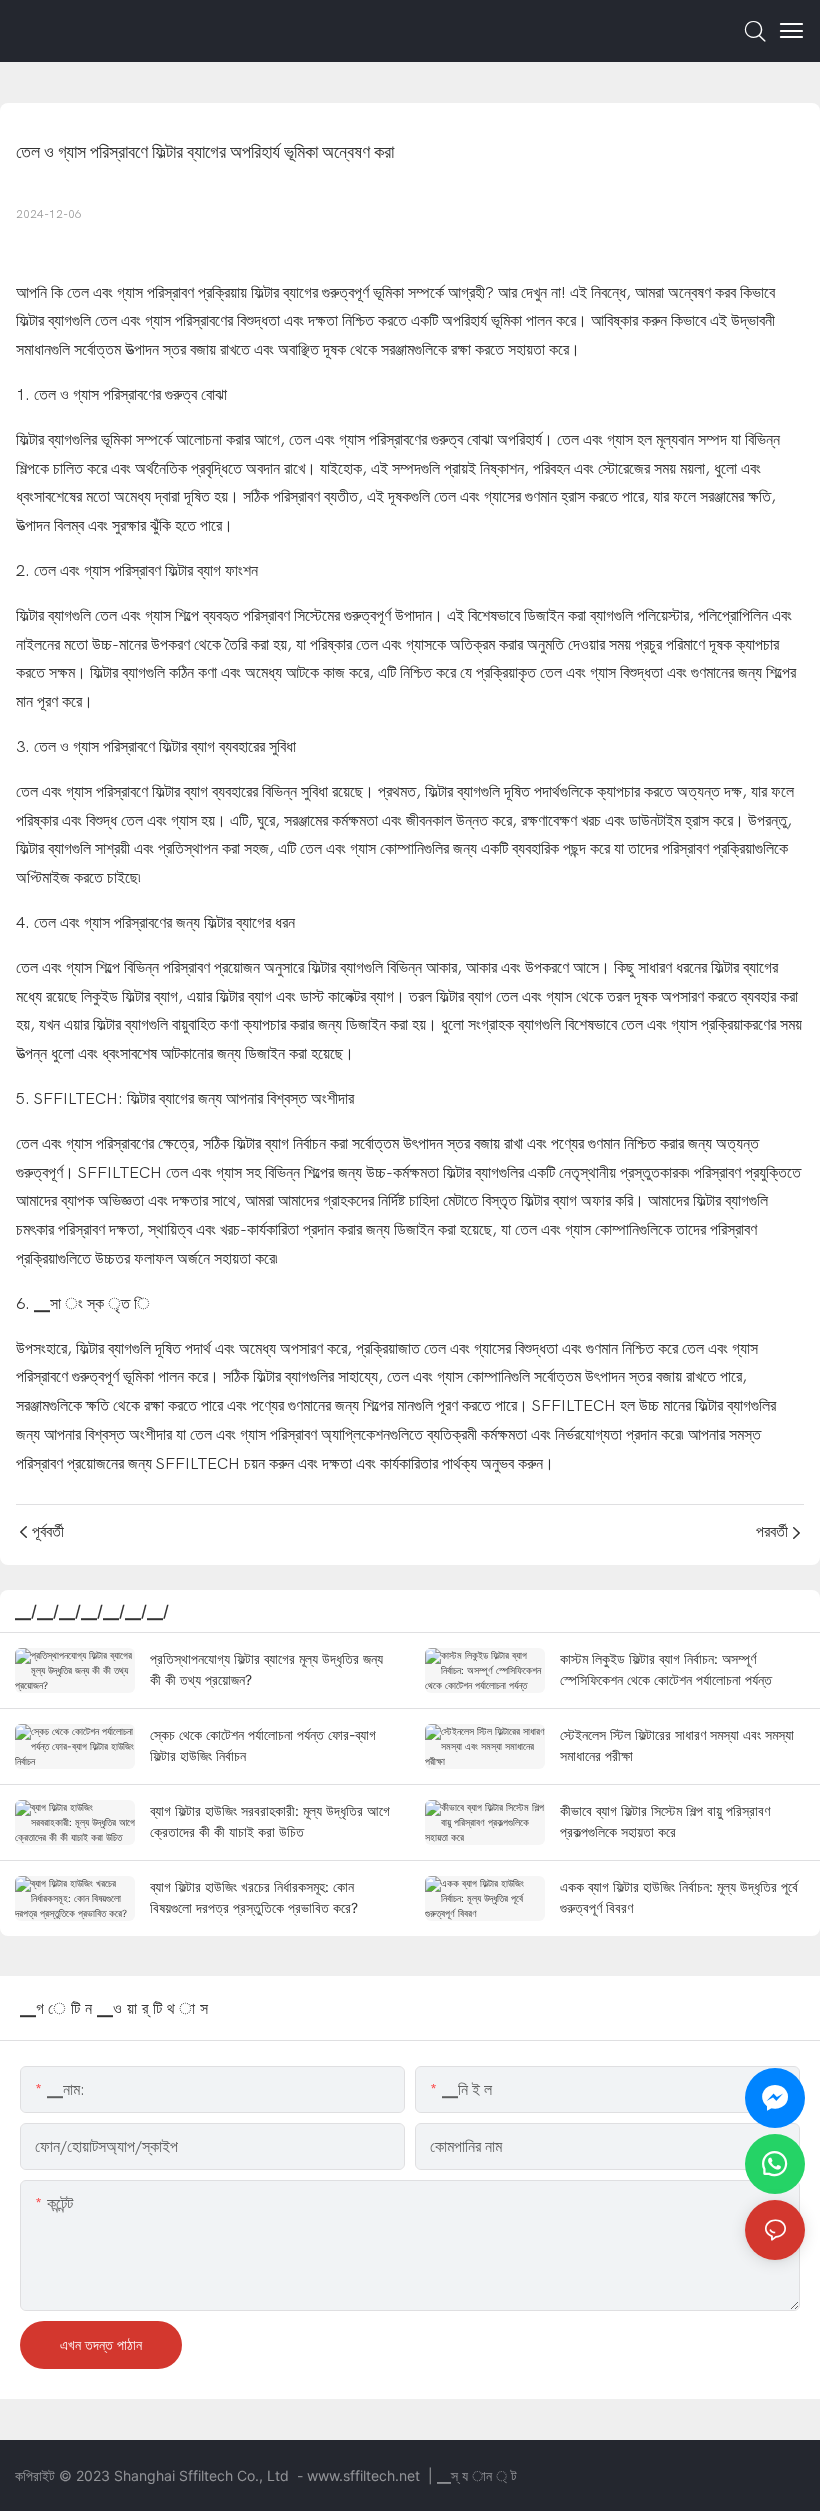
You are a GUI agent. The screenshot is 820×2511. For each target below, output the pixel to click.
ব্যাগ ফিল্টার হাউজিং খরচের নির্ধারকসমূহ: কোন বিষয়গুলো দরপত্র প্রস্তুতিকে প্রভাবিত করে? (254, 1897)
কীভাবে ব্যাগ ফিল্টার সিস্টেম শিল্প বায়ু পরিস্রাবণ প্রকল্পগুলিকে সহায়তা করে (665, 1821)
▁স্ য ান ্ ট (477, 2475)
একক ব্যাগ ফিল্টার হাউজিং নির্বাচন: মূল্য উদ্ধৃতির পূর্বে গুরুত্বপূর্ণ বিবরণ (679, 1897)
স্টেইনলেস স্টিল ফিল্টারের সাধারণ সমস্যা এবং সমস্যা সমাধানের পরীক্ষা (677, 1745)
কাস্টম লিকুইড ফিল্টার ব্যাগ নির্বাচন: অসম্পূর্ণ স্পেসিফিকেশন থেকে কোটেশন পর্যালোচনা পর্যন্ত (666, 1669)
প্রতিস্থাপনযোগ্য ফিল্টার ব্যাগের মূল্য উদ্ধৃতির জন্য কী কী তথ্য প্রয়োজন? (266, 1669)
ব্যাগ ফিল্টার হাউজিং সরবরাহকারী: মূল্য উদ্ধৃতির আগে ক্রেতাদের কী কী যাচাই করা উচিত (270, 1821)
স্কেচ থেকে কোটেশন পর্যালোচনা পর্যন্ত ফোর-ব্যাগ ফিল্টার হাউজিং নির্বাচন (263, 1745)
